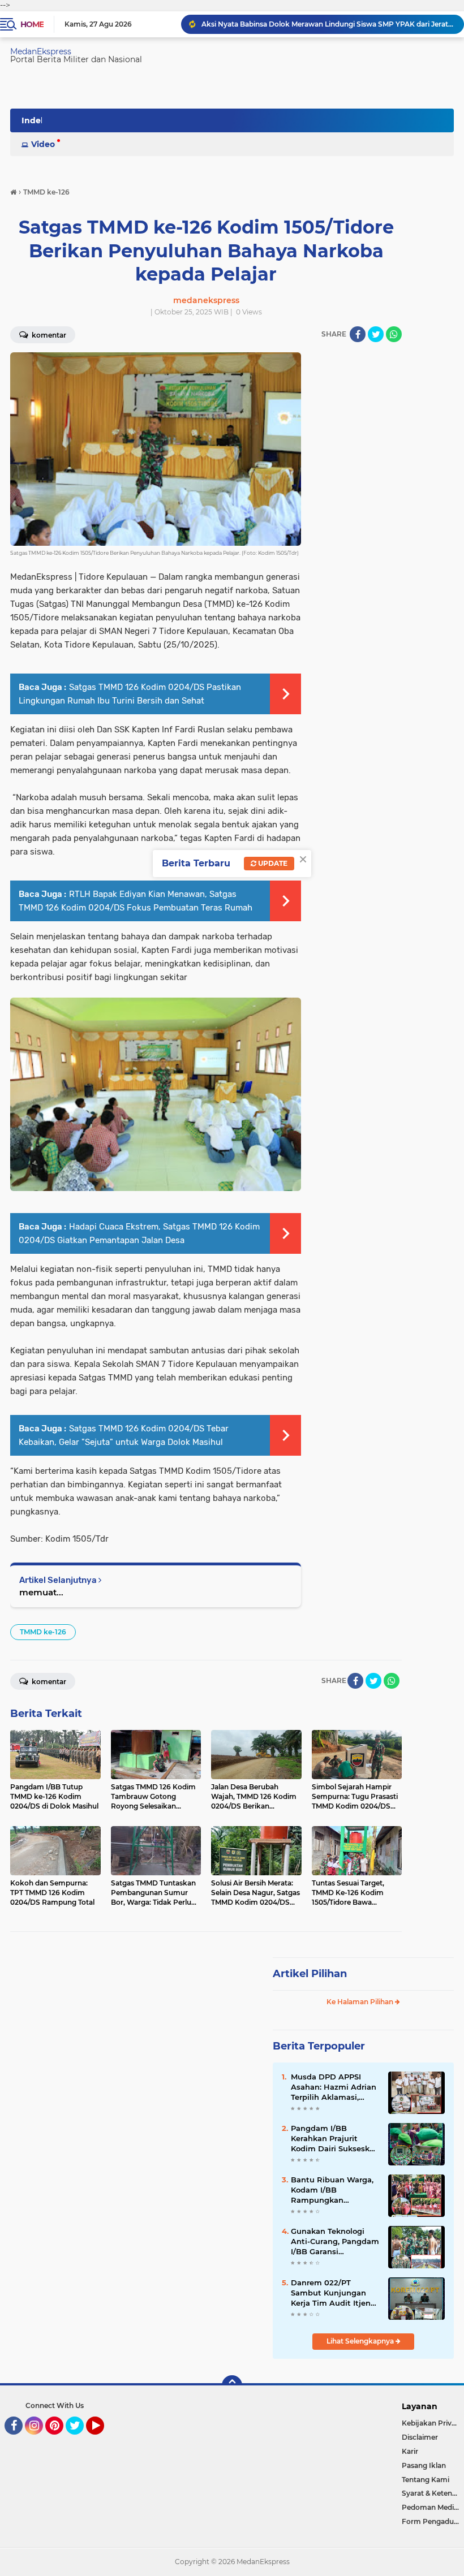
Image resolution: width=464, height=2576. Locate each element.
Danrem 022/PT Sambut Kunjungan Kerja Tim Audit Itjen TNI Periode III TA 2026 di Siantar (334, 2293)
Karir (410, 2451)
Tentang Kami (426, 2480)
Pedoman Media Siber (433, 2507)
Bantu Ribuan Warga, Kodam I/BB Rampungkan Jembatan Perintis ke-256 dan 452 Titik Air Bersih (333, 2190)
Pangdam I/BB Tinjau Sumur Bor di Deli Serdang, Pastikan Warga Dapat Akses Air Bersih (328, 24)
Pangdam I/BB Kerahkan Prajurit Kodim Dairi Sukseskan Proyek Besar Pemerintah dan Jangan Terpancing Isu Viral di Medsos (335, 2139)
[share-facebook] (358, 334)
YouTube (103, 2440)
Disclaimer (420, 2437)
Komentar (48, 1682)
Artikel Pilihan (310, 1974)
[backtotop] (232, 2385)
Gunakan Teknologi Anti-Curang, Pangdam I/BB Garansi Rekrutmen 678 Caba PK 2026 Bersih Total (335, 2242)
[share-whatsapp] (394, 334)
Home (32, 24)
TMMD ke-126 (43, 1632)
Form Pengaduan (432, 2521)
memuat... (41, 1592)
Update (272, 863)
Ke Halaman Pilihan (361, 2002)
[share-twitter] (376, 334)
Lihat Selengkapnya (361, 2341)
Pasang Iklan (424, 2465)
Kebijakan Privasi (431, 2423)
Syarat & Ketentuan (433, 2493)
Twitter (80, 2440)
